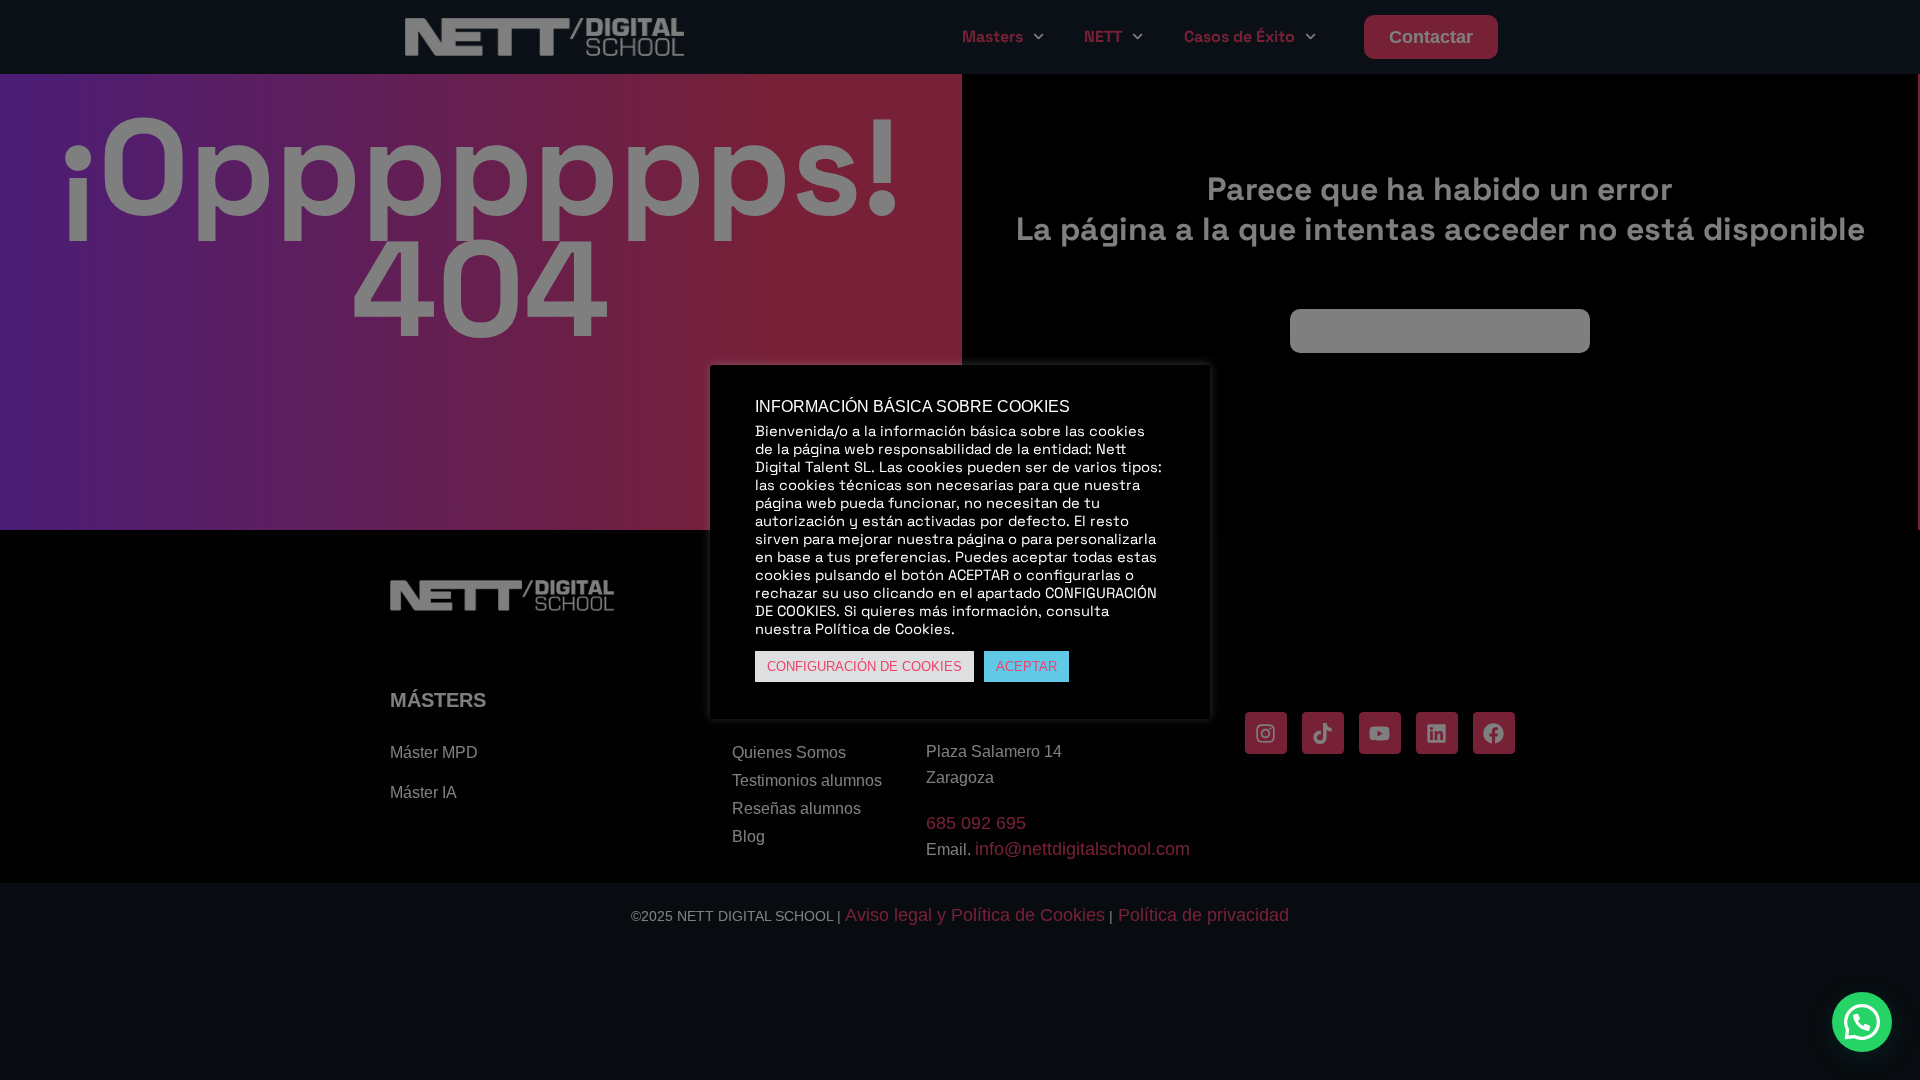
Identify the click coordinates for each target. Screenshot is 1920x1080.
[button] (1862, 1022)
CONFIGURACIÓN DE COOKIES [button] (864, 666)
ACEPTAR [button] (1026, 666)
